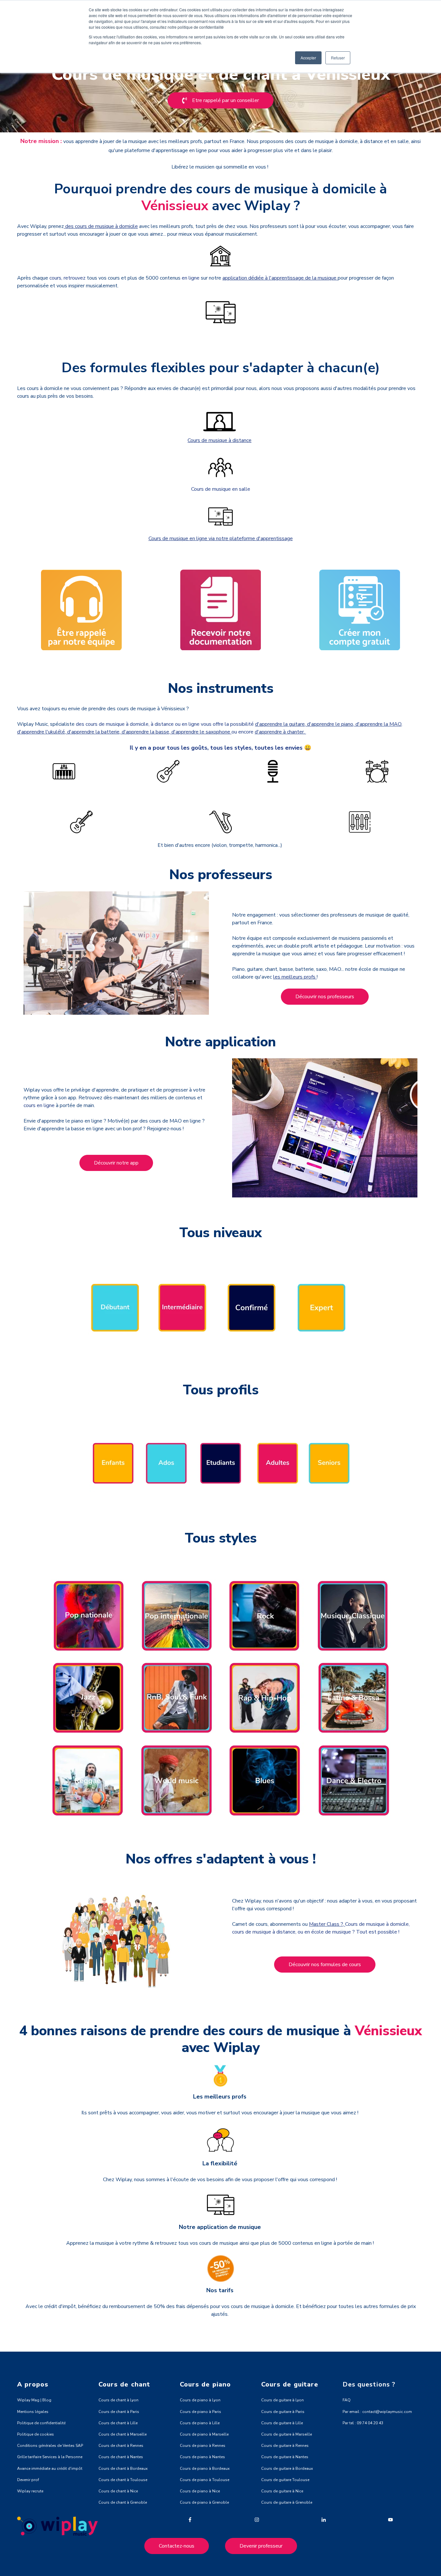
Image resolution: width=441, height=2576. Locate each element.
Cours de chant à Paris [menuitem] (119, 2412)
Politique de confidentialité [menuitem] (41, 2423)
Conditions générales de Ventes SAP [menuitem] (50, 2446)
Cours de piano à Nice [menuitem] (200, 2491)
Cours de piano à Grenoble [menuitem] (204, 2502)
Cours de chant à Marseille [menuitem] (123, 2434)
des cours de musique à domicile (101, 226)
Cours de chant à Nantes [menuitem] (121, 2457)
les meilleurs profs (295, 977)
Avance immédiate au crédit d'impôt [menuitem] (50, 2468)
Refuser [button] (338, 58)
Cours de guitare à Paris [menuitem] (283, 2412)
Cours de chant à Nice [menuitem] (118, 2491)
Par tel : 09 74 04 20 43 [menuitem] (363, 2423)
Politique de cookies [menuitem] (36, 2434)
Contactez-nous (177, 2546)
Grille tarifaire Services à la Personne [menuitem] (50, 2457)
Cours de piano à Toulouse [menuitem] (205, 2480)
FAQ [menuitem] (347, 2400)
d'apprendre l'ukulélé (41, 732)
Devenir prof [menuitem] (28, 2480)
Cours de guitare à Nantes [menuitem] (285, 2457)
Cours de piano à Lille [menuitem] (200, 2423)
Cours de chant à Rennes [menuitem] (121, 2446)
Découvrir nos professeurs (325, 997)
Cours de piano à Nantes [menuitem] (202, 2457)
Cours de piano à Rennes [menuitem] (203, 2446)
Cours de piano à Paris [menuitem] (200, 2412)
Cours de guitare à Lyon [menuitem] (282, 2400)
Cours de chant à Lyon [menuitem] (118, 2400)
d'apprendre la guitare (280, 724)
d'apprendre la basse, (145, 732)
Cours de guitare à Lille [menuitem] (282, 2423)
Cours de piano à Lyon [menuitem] (200, 2400)
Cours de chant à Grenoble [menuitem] (123, 2502)
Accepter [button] (308, 58)
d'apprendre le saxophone (201, 732)
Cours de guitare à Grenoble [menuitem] (287, 2502)
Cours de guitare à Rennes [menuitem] (285, 2446)
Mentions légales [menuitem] (33, 2412)
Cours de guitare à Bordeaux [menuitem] (287, 2468)
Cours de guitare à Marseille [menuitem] (287, 2434)
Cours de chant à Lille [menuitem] (118, 2423)
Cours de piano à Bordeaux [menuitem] (205, 2468)
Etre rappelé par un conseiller (226, 100)
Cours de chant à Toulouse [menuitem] (123, 2480)
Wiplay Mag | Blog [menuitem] (34, 2400)
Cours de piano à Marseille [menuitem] (204, 2434)
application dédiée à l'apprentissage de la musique (280, 278)
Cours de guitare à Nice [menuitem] (282, 2491)
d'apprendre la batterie (93, 732)
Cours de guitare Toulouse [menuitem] (285, 2480)
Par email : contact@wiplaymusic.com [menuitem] (377, 2412)
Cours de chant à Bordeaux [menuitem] (123, 2468)
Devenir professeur (261, 2546)
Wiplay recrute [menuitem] (30, 2491)
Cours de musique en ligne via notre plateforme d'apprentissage (221, 539)
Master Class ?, (327, 1924)
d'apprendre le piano (330, 724)
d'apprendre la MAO (378, 724)
